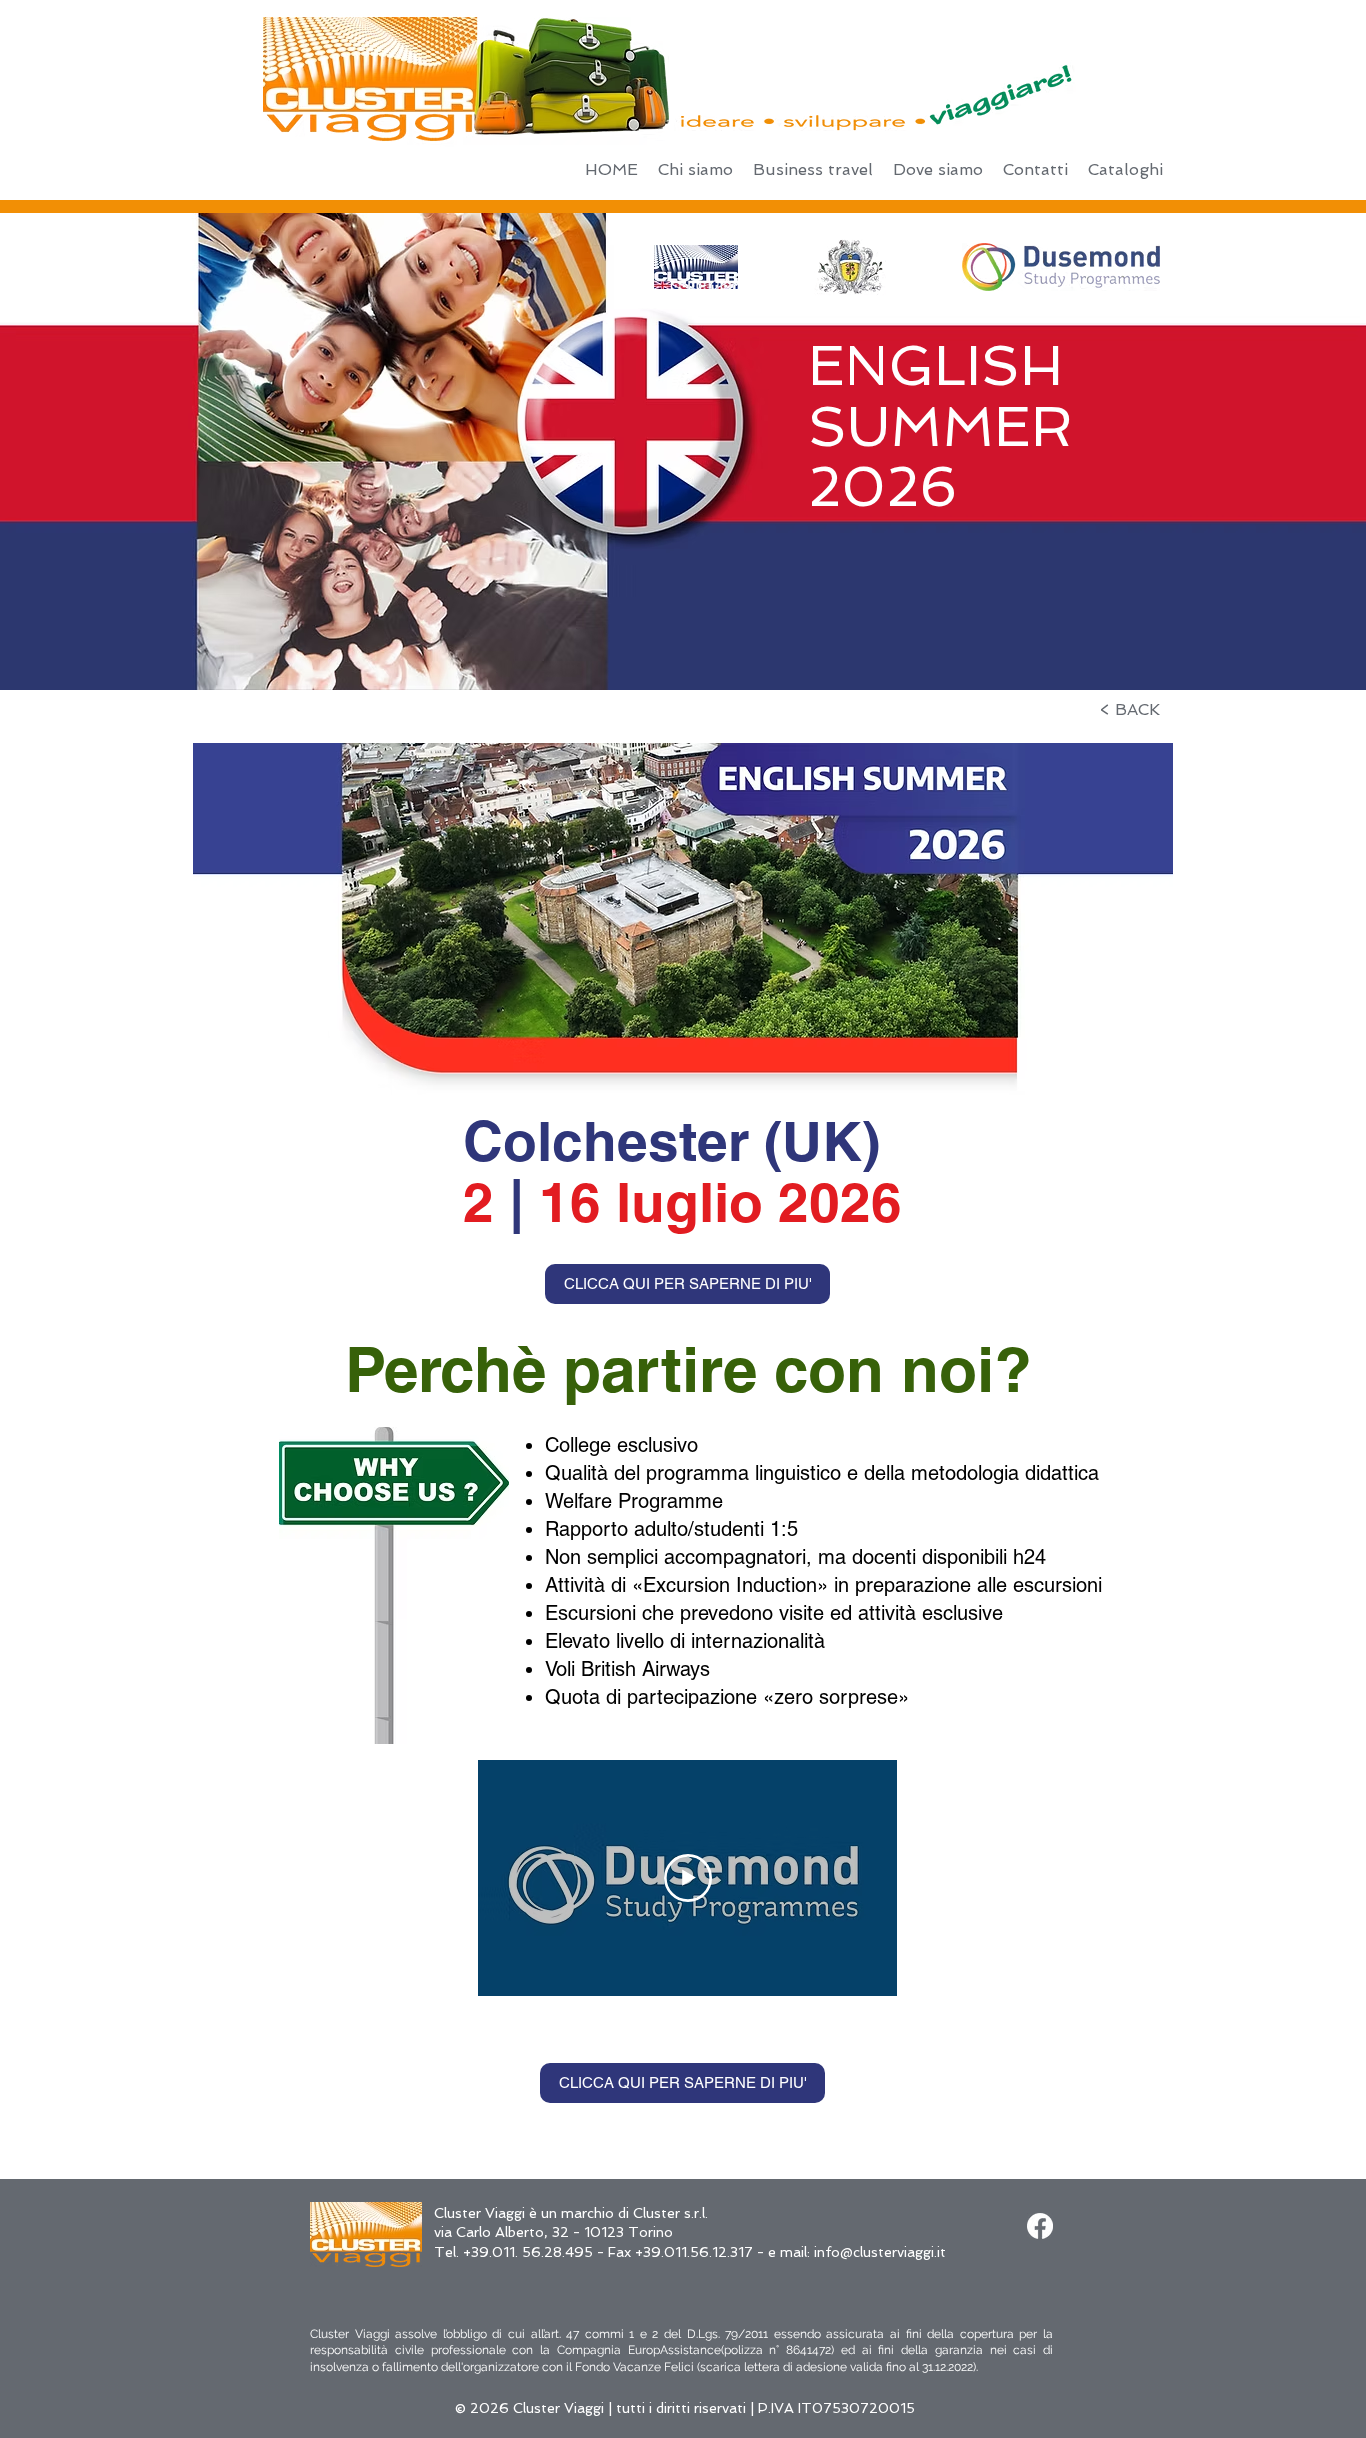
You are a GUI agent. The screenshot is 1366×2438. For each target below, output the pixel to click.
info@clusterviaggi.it (880, 2252)
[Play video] (688, 1878)
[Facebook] (1040, 2226)
